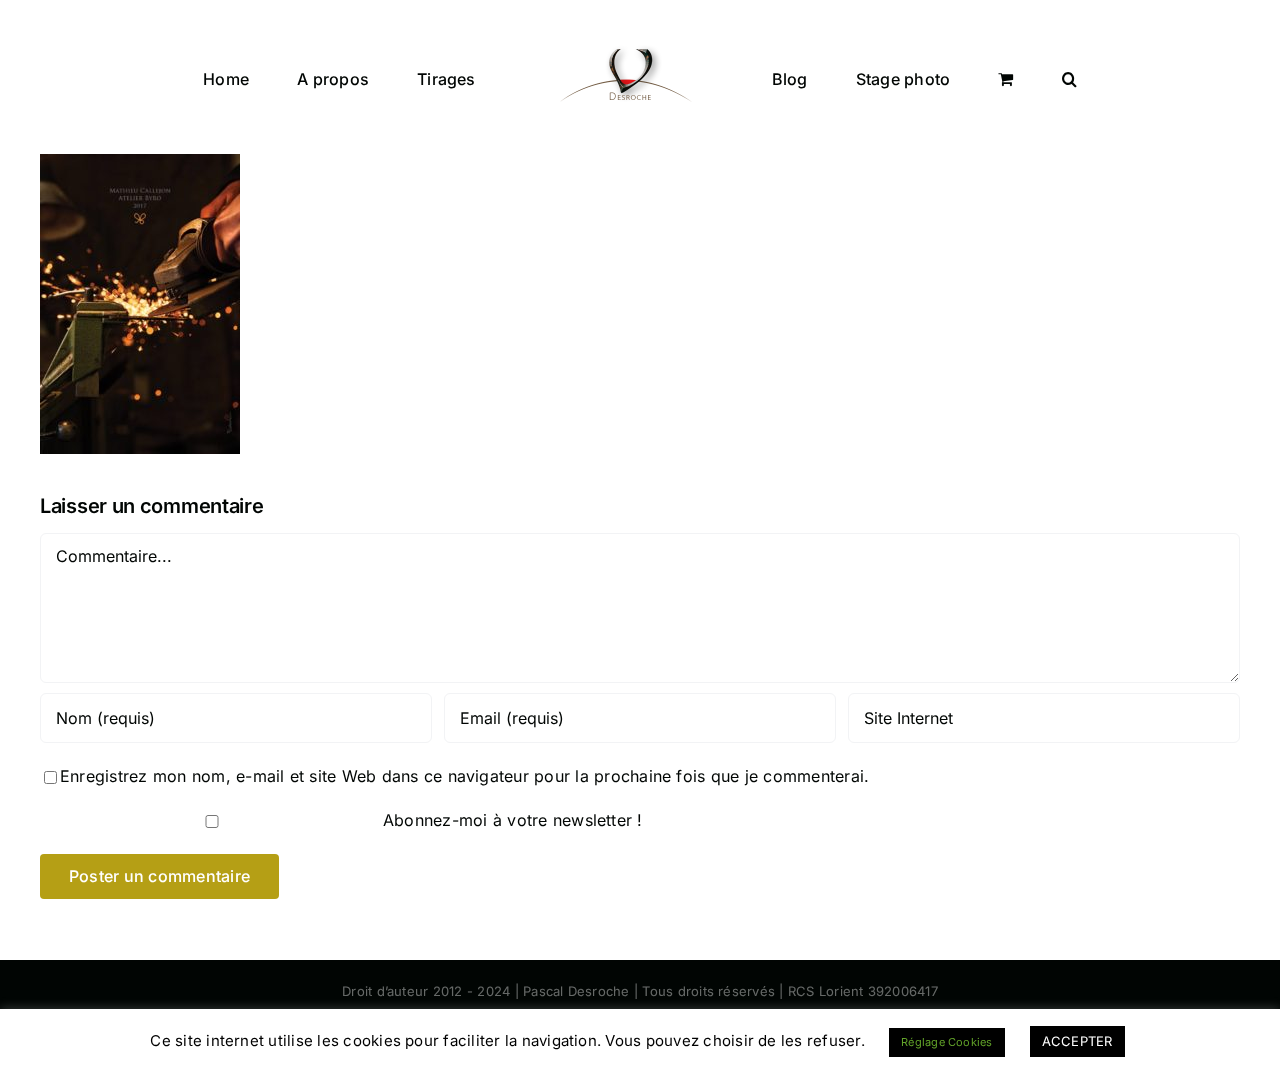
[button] (976, 77)
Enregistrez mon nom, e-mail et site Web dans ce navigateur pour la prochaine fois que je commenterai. (464, 776)
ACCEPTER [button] (1077, 1041)
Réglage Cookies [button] (947, 1042)
